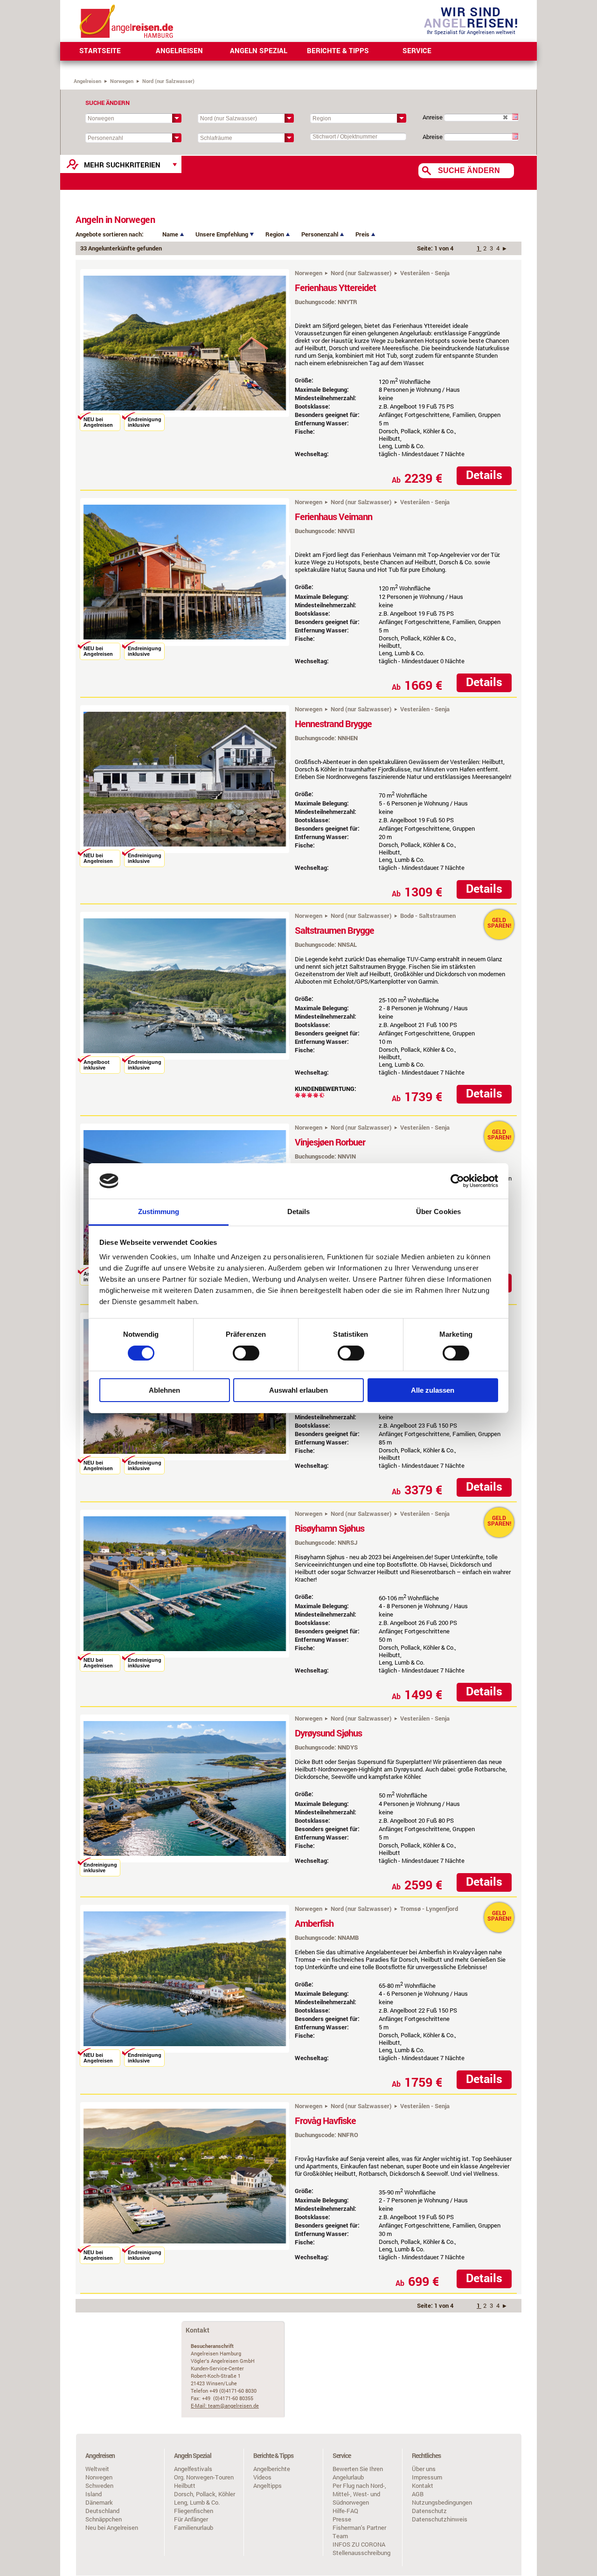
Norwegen (122, 81)
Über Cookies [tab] (438, 1212)
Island (94, 2494)
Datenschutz (429, 2511)
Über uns (424, 2469)
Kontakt (423, 2486)
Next (304, 348)
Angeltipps (267, 2486)
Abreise (433, 137)
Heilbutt (185, 2486)
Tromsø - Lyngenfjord (429, 1909)
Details (484, 475)
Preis (363, 234)
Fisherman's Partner (359, 2527)
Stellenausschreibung (361, 2553)
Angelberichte (272, 2469)
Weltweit (97, 2469)
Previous (66, 348)
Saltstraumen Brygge (334, 930)
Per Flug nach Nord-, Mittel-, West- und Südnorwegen (359, 2494)
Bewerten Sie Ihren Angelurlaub (358, 2473)
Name (171, 234)
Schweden (99, 2486)
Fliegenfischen (194, 2511)
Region (275, 234)
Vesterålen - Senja (425, 273)
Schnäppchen (104, 2519)
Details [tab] (299, 1212)
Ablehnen (164, 1390)
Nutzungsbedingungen (442, 2502)
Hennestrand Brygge (333, 723)
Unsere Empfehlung (222, 234)
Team (340, 2536)
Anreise (433, 117)
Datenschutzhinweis (440, 2519)
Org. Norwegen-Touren (204, 2477)
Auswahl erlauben (298, 1390)
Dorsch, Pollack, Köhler (205, 2494)
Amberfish (314, 1923)
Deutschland (102, 2511)
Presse (342, 2519)
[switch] (246, 1353)
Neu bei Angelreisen (112, 2527)
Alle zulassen (433, 1390)
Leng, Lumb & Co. (197, 2502)
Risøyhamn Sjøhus (330, 1528)
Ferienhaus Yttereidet (335, 287)
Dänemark (99, 2502)
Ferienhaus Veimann (333, 516)
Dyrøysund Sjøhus (328, 1733)
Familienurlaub (194, 2527)
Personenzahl (320, 234)
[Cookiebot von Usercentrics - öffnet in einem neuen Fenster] (457, 1181)
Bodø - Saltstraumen (428, 916)
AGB (418, 2494)
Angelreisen (87, 81)
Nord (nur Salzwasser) (361, 273)
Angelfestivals (193, 2469)
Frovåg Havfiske (325, 2120)
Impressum (427, 2477)
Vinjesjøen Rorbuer (330, 1142)
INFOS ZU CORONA (359, 2544)
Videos (262, 2477)
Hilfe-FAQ (345, 2511)
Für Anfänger (191, 2519)
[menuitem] (100, 51)
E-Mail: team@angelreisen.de (225, 2406)
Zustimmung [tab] (159, 1212)
